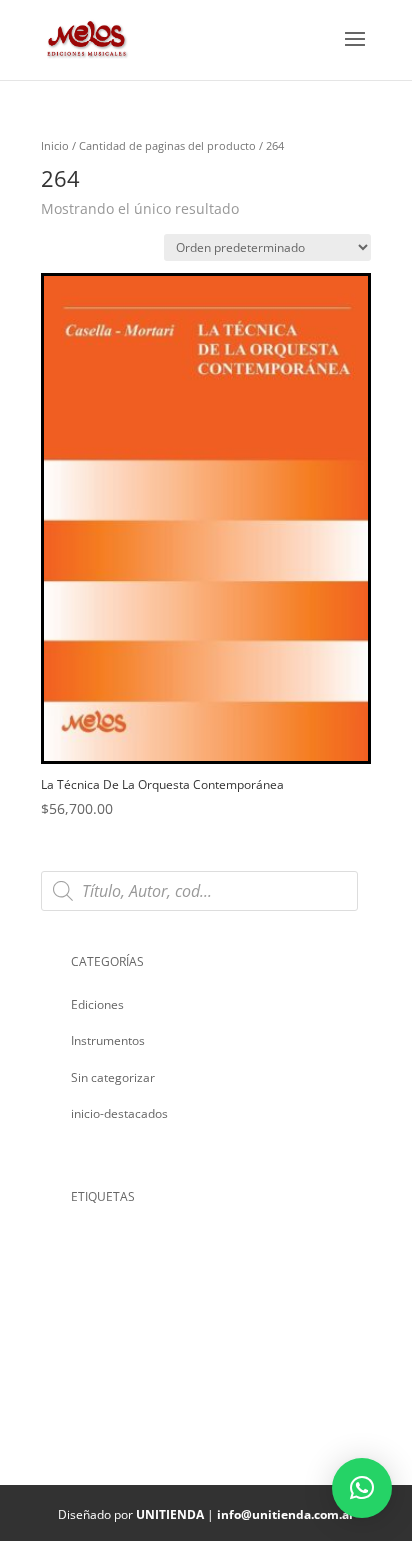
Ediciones (97, 1004)
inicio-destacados (119, 1113)
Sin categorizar (113, 1077)
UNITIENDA (170, 1514)
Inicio (55, 145)
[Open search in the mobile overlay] (206, 891)
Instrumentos (108, 1040)
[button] (362, 1488)
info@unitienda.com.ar (285, 1514)
